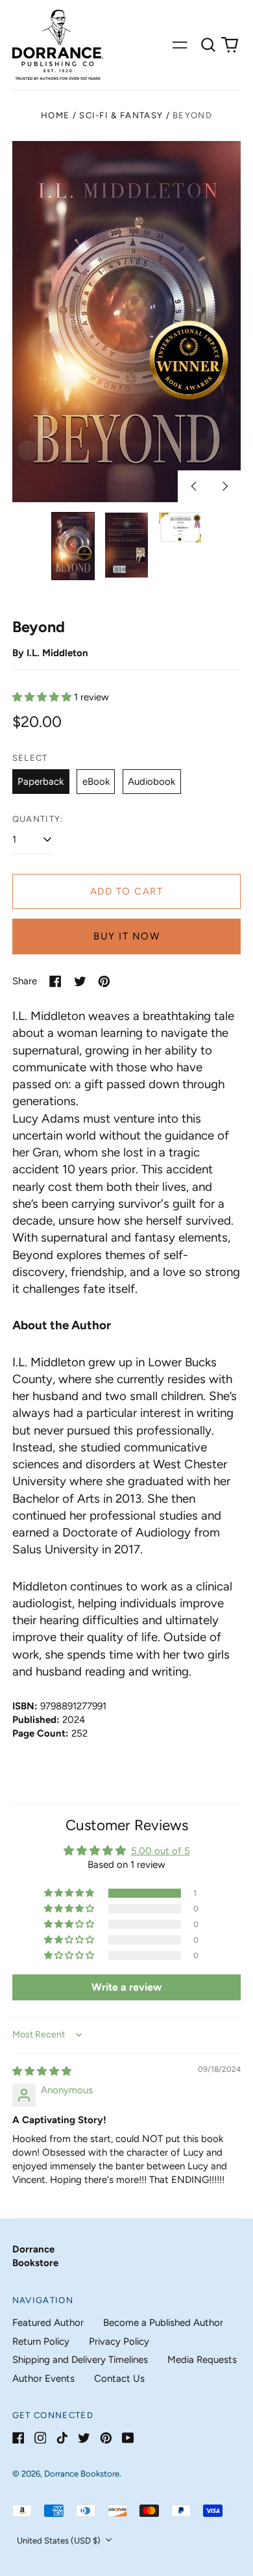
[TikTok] (62, 2438)
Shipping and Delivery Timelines (80, 2360)
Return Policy (41, 2341)
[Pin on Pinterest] (104, 981)
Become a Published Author (163, 2323)
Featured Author (48, 2323)
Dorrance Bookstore (82, 2474)
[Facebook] (18, 2438)
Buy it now (126, 936)
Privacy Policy (119, 2341)
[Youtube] (128, 2438)
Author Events (43, 2378)
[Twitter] (84, 2438)
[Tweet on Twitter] (80, 981)
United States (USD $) (60, 2541)
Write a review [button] (126, 1987)
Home (55, 115)
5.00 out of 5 (161, 1851)
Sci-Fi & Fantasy (121, 115)
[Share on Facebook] (55, 981)
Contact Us (119, 2378)
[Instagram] (41, 2438)
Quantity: (38, 819)
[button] (208, 45)
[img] (42, 2071)
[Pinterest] (106, 2438)
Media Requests (202, 2360)
